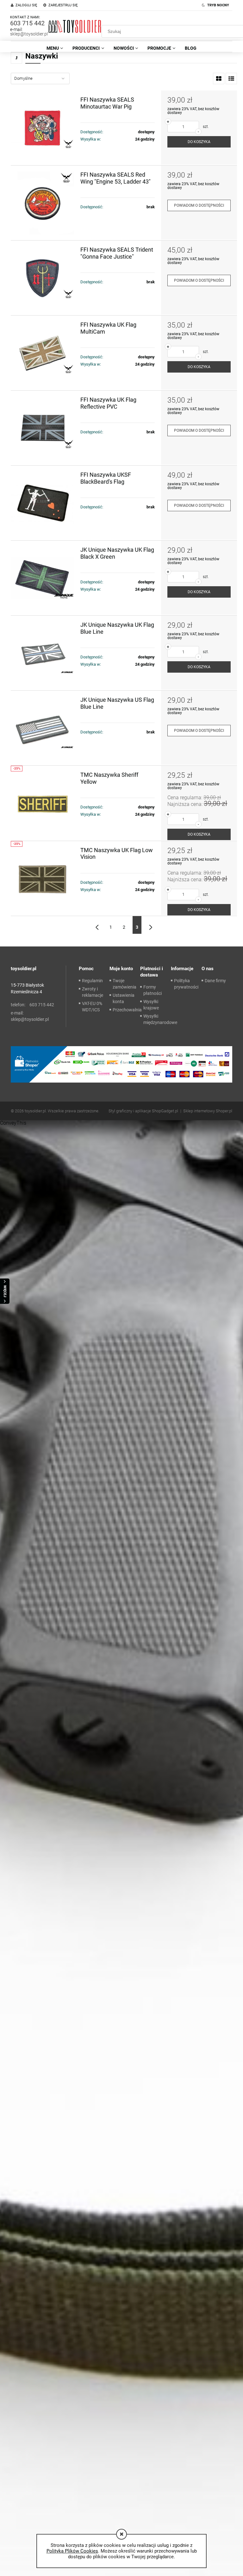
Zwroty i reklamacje (93, 992)
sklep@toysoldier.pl (29, 34)
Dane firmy (215, 981)
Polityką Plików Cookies (72, 2551)
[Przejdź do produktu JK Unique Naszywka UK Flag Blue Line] (46, 653)
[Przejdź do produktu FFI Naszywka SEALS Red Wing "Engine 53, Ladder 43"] (46, 203)
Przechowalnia (127, 1010)
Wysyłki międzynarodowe (160, 1019)
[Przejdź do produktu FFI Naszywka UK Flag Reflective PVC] (46, 428)
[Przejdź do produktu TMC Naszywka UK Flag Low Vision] (46, 878)
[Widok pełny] (231, 79)
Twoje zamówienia (125, 984)
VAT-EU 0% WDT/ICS (92, 1007)
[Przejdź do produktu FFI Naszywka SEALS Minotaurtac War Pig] (46, 128)
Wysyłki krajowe (151, 1005)
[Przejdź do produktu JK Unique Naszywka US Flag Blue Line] (46, 728)
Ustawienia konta (124, 998)
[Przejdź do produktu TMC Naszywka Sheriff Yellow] (46, 803)
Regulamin (92, 981)
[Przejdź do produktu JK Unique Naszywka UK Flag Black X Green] (46, 578)
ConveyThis (13, 1123)
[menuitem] (55, 48)
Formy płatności (153, 990)
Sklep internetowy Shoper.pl (208, 1111)
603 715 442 (27, 23)
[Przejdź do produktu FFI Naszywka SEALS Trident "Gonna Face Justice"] (46, 278)
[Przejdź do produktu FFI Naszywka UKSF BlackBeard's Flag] (46, 503)
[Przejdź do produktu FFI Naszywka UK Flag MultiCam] (46, 353)
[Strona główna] (75, 26)
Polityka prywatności (186, 984)
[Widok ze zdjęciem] (219, 79)
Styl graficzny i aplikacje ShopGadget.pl (143, 1111)
